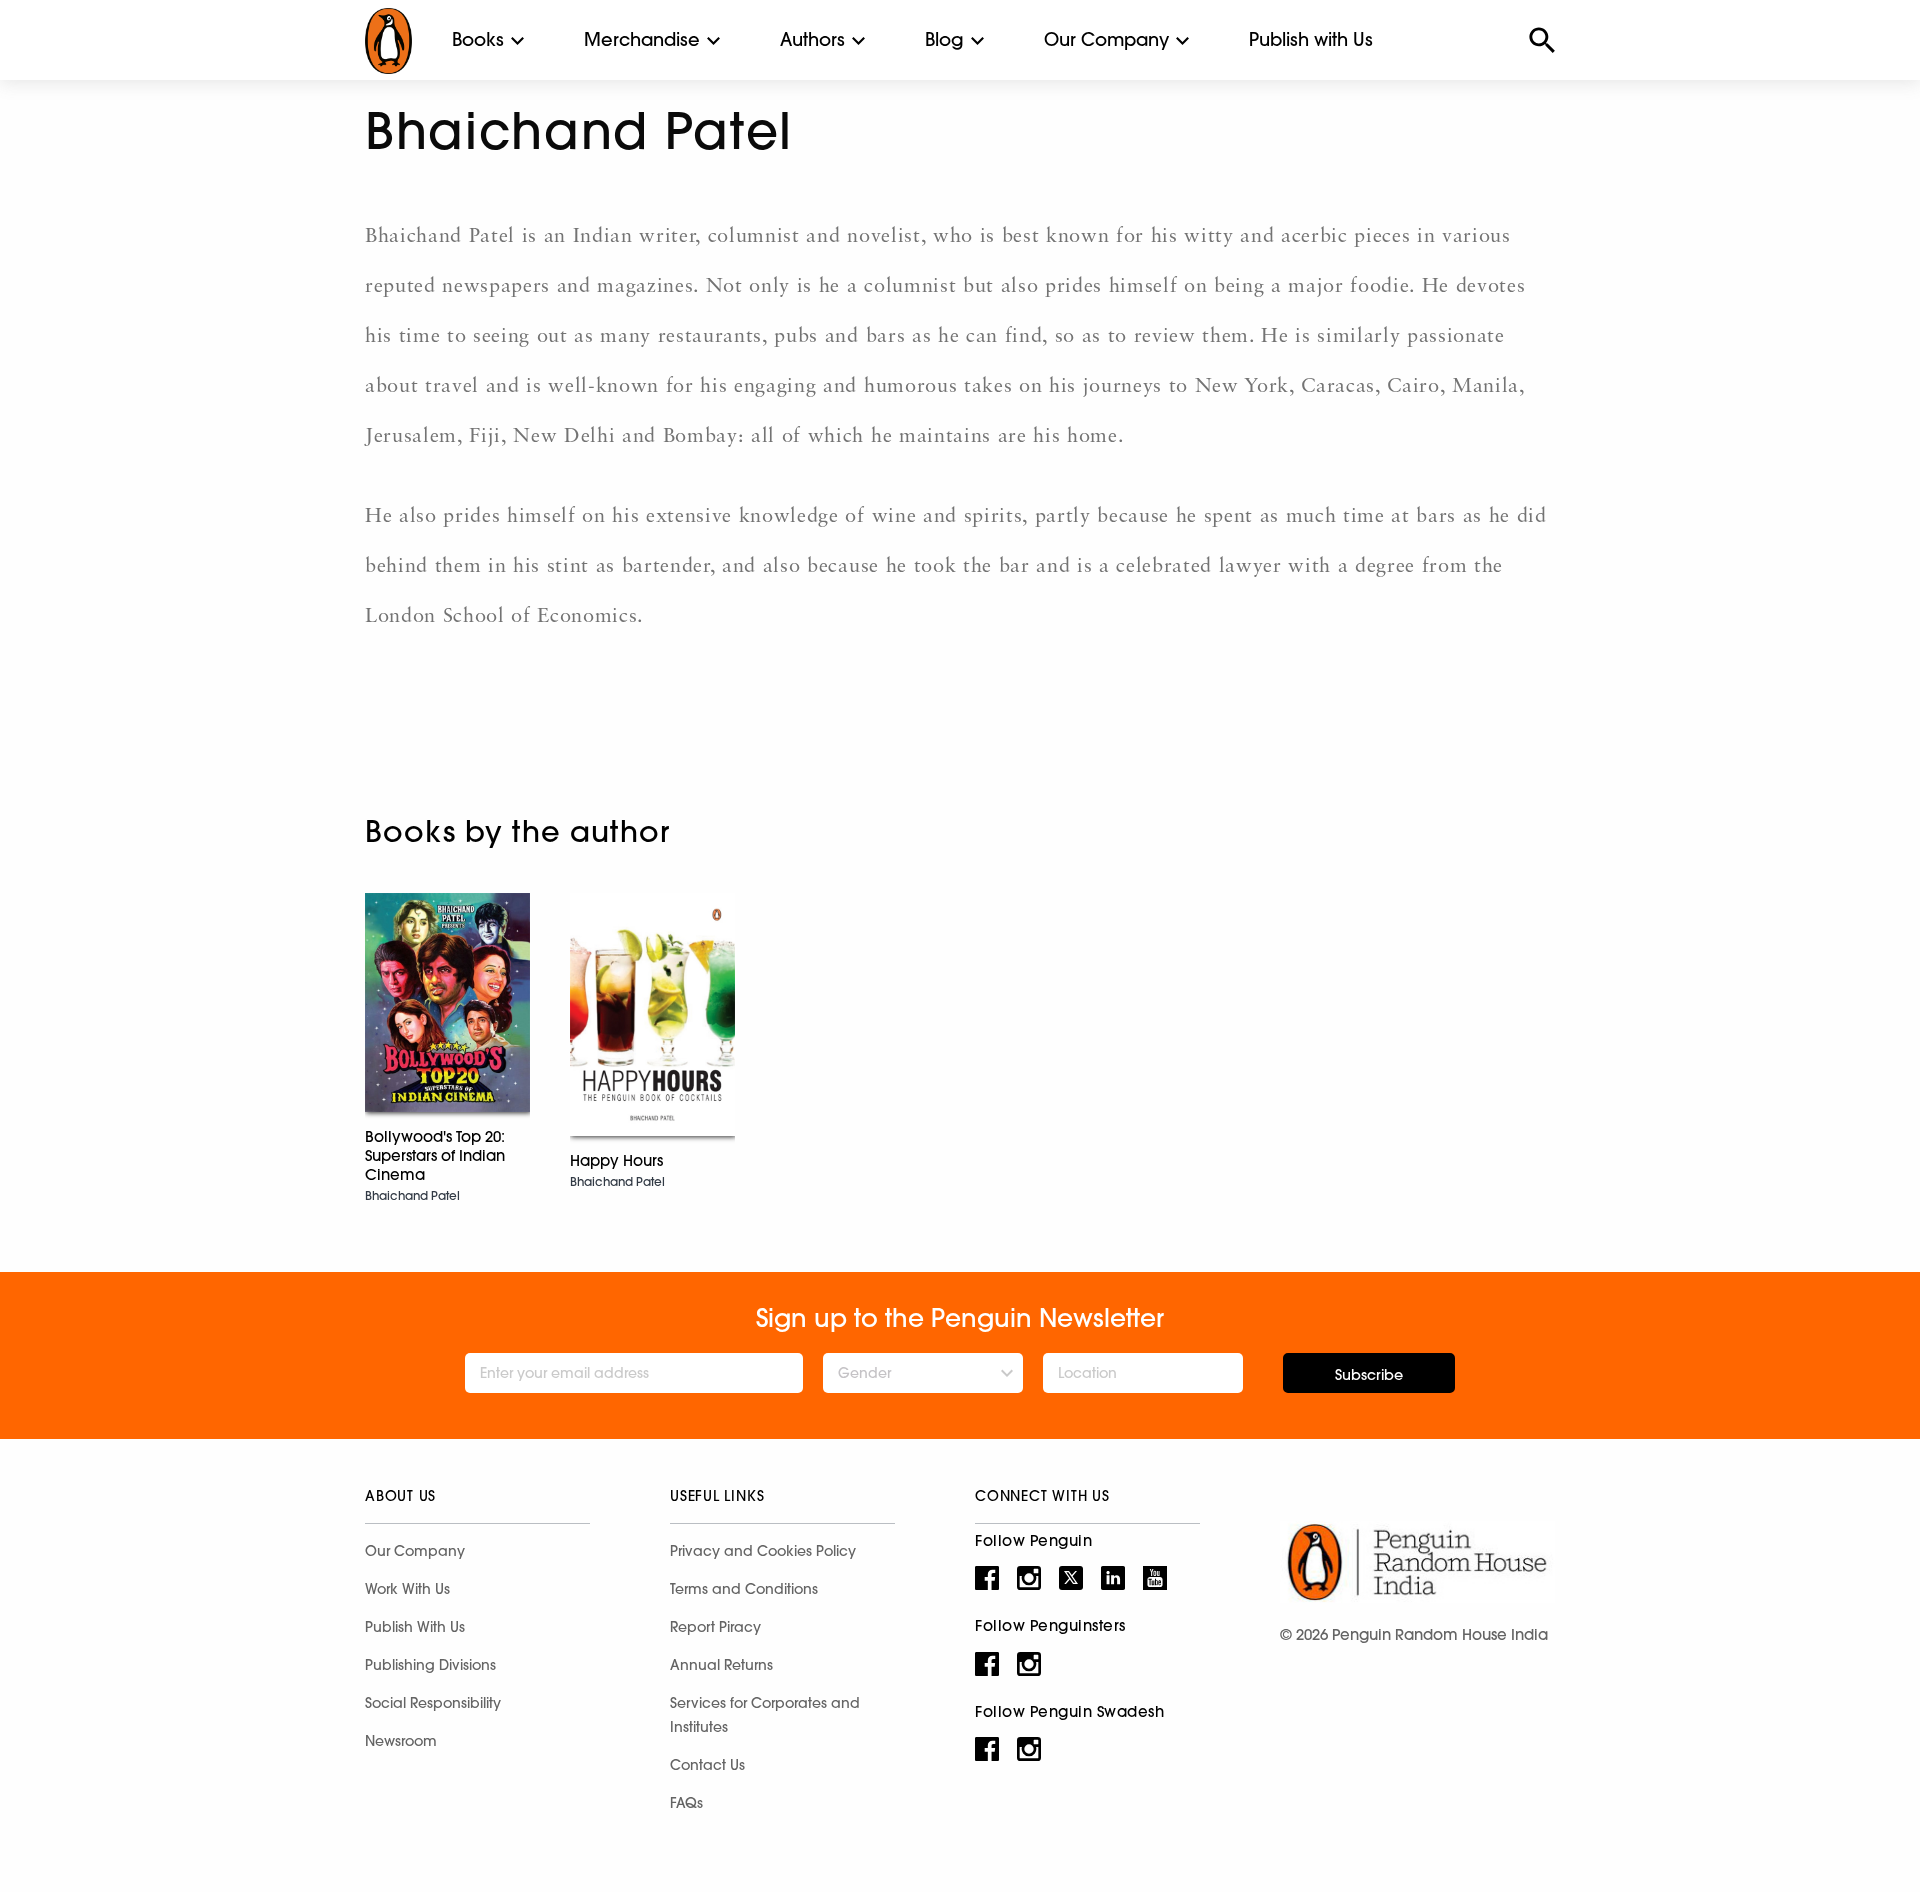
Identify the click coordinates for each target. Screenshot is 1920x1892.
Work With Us (407, 1589)
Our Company (1106, 39)
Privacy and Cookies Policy (763, 1551)
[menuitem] (478, 40)
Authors (812, 39)
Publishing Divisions (430, 1665)
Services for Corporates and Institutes (765, 1715)
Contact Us (707, 1765)
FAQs (686, 1803)
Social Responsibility (433, 1703)
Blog (944, 39)
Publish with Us (1311, 39)
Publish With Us (415, 1627)
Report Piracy (715, 1627)
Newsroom (401, 1741)
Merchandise (642, 39)
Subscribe (1369, 1375)
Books (478, 39)
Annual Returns (721, 1665)
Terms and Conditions (744, 1589)
